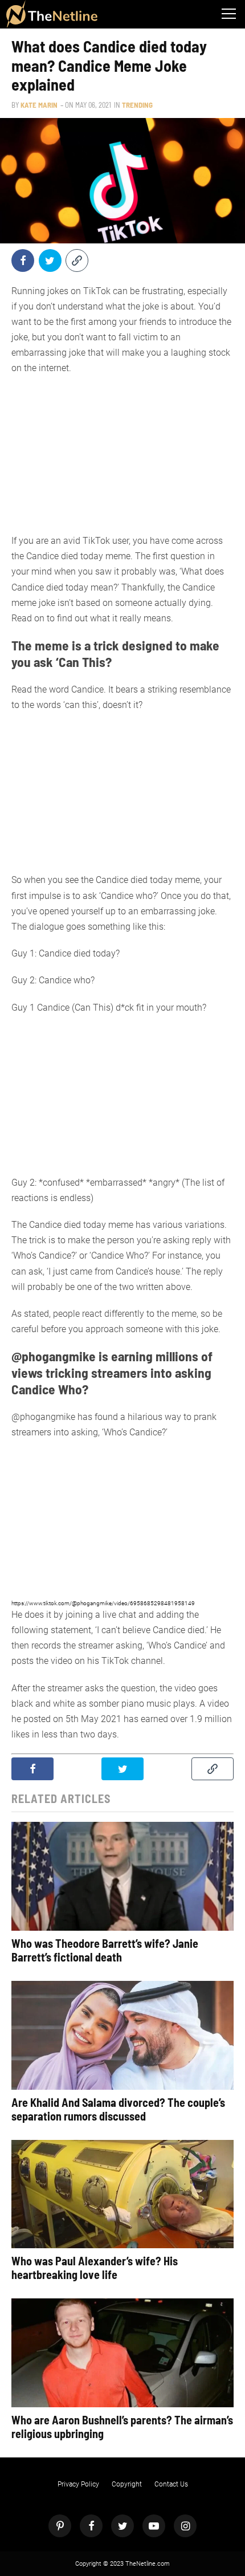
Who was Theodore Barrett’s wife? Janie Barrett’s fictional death (105, 1950)
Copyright (127, 2484)
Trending (137, 105)
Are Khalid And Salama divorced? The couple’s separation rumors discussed (118, 2109)
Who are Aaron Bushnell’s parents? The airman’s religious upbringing (122, 2427)
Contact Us (171, 2484)
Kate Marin (39, 105)
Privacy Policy (78, 2484)
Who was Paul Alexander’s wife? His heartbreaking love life (95, 2268)
